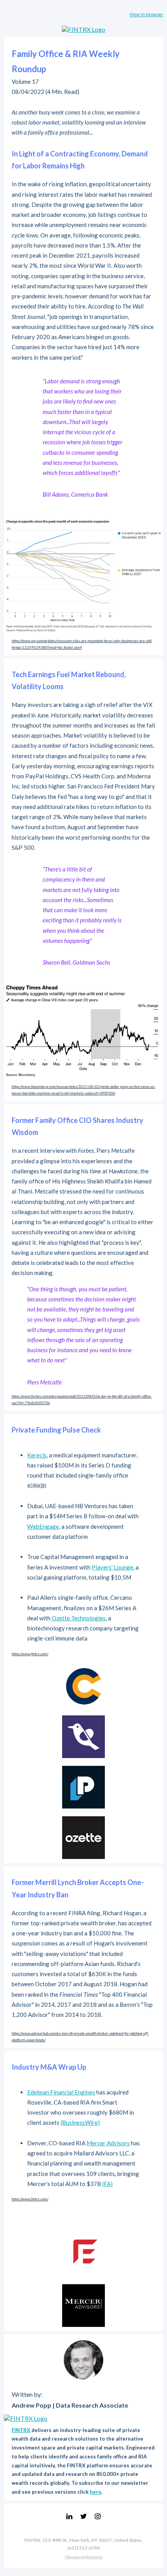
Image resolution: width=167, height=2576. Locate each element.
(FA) (107, 2184)
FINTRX (21, 2430)
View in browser (146, 15)
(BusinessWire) (80, 2122)
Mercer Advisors (108, 2143)
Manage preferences (84, 2557)
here (96, 2492)
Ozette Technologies (79, 1618)
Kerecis (37, 1455)
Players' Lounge (112, 1567)
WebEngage (43, 1526)
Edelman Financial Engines (61, 2092)
